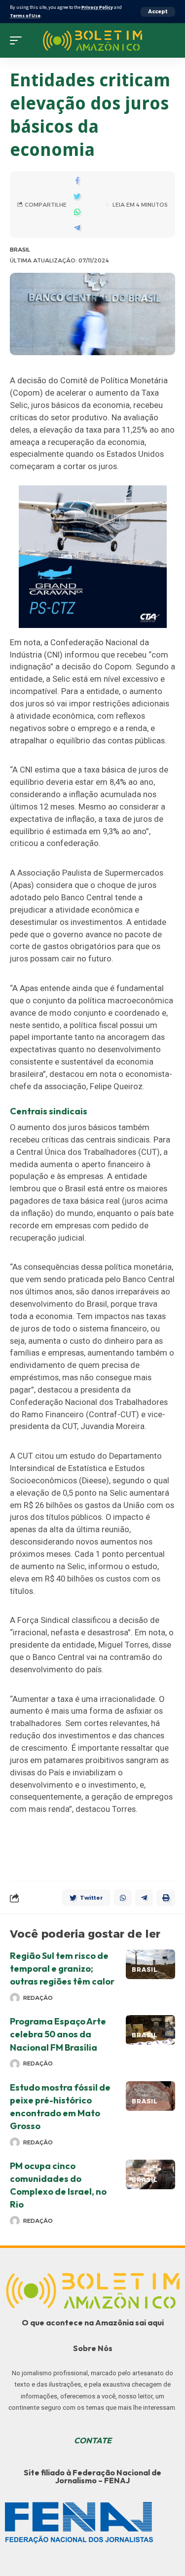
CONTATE (93, 2440)
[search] (168, 40)
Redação (38, 1998)
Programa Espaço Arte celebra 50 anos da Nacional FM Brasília (58, 2034)
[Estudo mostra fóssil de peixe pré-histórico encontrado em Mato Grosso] (150, 2096)
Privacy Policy (97, 7)
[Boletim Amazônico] (92, 41)
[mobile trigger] (18, 40)
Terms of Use (25, 16)
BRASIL (20, 250)
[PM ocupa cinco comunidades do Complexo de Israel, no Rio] (150, 2174)
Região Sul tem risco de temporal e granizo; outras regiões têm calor (62, 1969)
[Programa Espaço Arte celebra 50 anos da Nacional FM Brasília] (150, 2030)
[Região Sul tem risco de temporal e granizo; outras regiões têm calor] (150, 1964)
